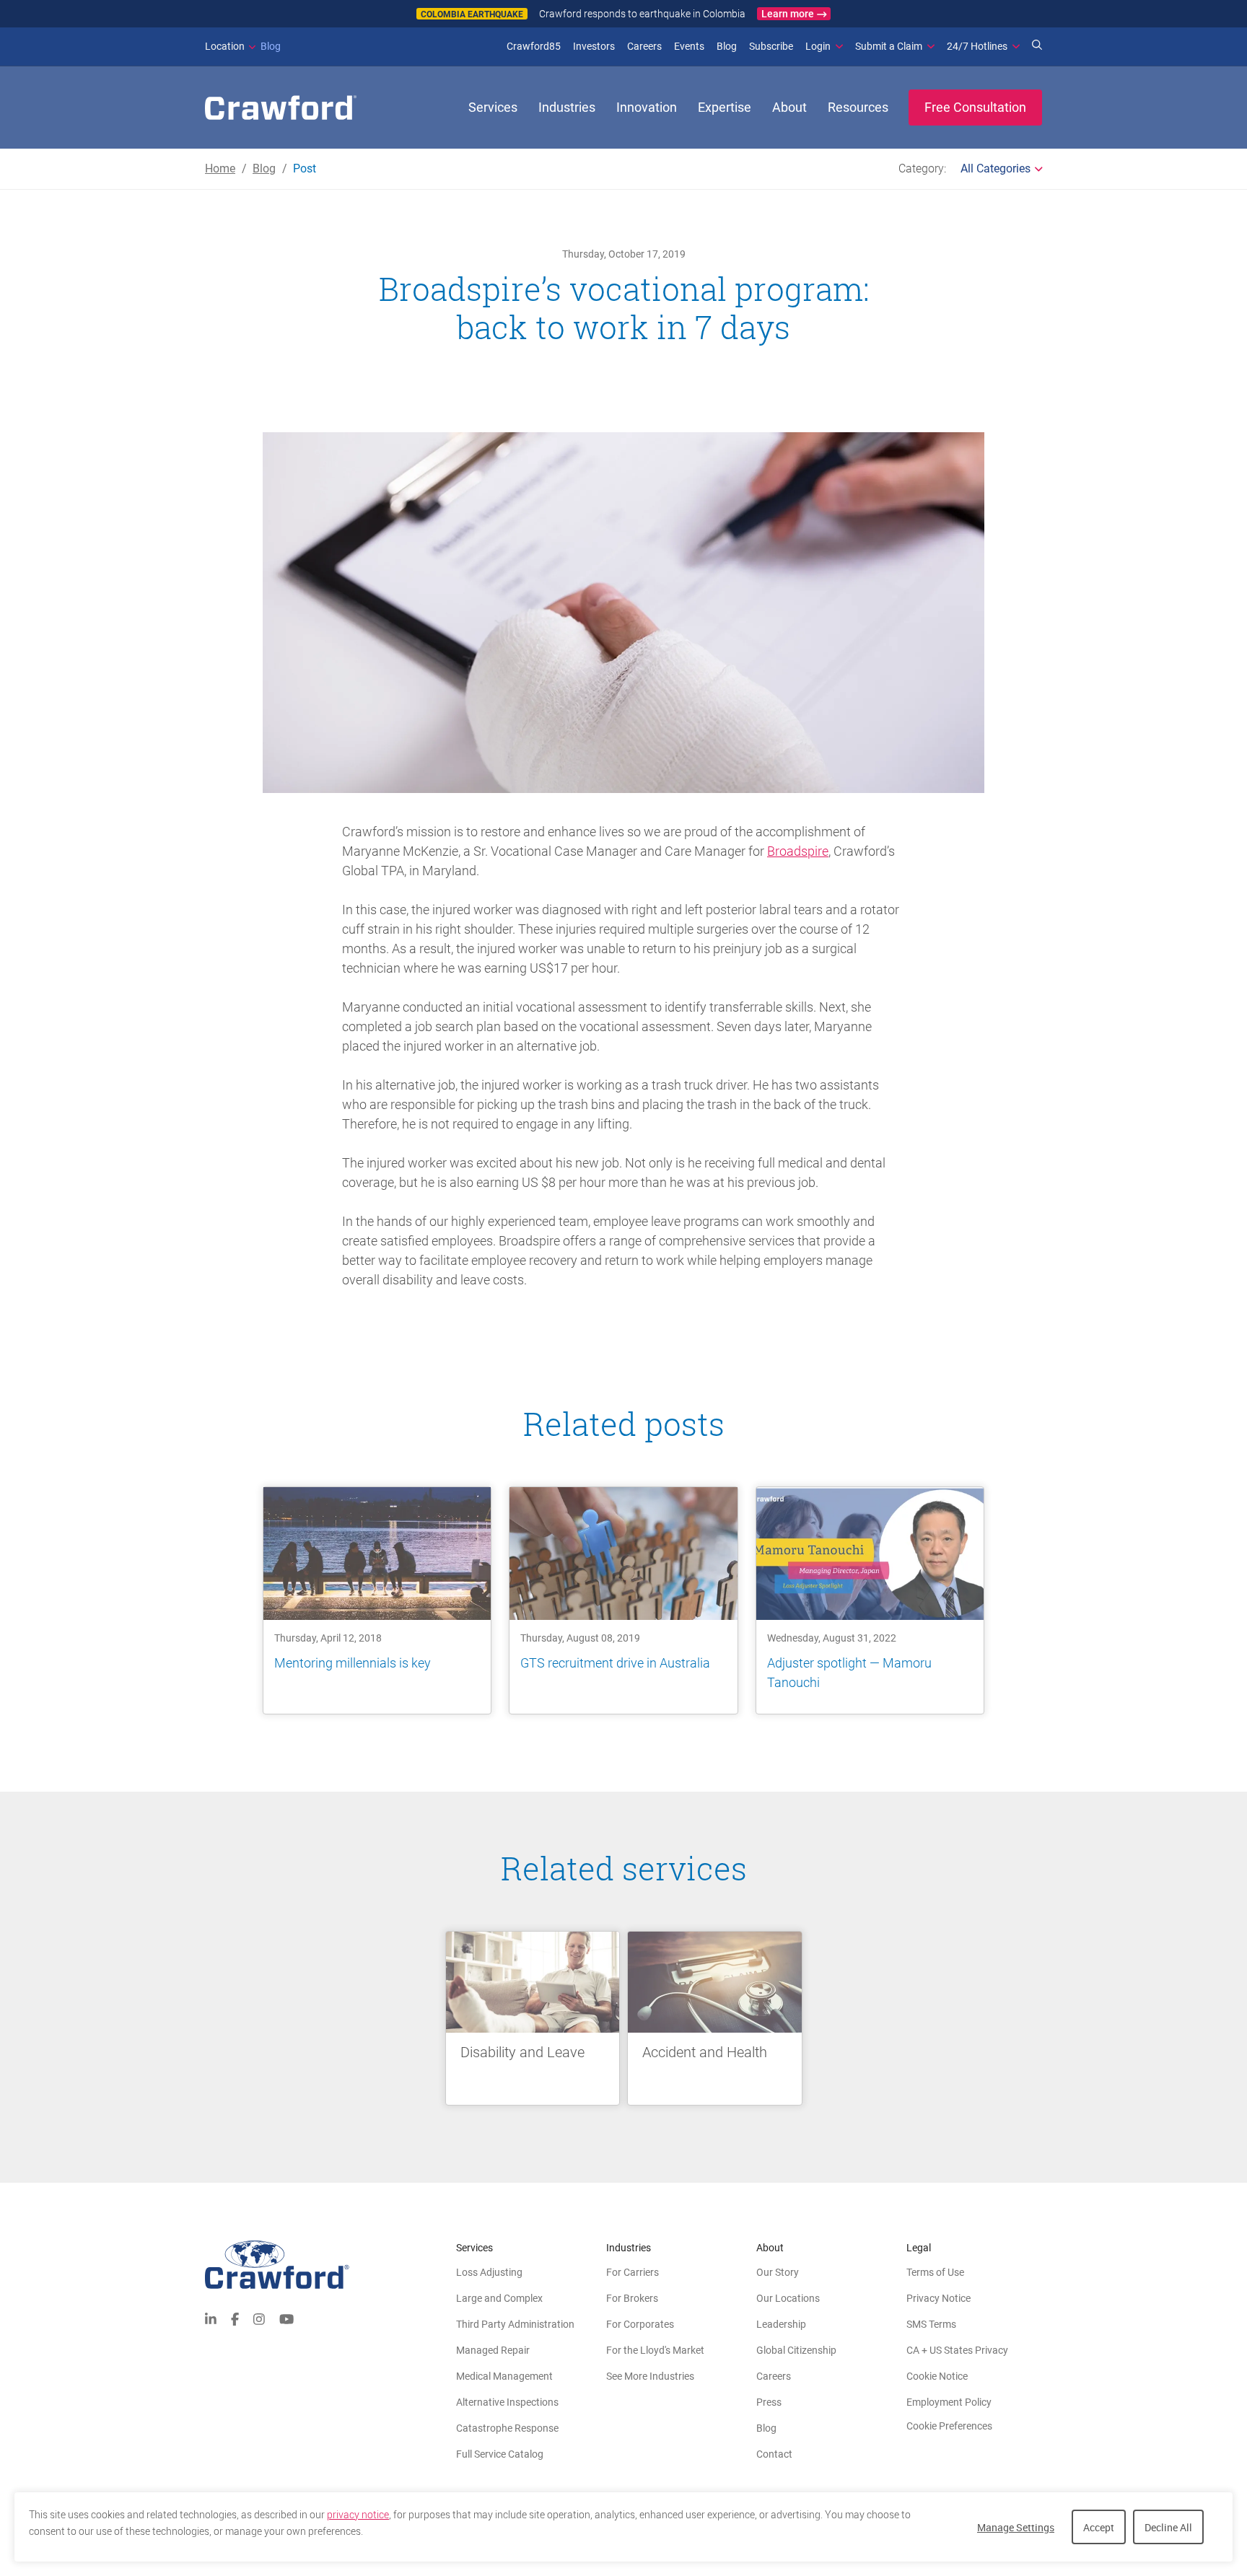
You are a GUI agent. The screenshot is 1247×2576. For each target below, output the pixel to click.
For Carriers (633, 2272)
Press (769, 2402)
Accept (1099, 2527)
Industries (567, 107)
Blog (243, 46)
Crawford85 (534, 46)
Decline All (1168, 2527)
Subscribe (771, 46)
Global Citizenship (796, 2350)
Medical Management (504, 2376)
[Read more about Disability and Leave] (533, 2018)
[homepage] (281, 108)
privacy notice (358, 2515)
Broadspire (798, 851)
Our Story (778, 2272)
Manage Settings (1016, 2527)
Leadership (781, 2324)
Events (689, 46)
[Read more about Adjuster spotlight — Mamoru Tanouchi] (870, 1600)
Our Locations (788, 2298)
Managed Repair (493, 2350)
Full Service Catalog (500, 2454)
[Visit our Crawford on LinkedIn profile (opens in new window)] (211, 2318)
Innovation (647, 107)
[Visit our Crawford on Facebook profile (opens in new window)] (235, 2318)
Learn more (788, 14)
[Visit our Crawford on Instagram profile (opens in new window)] (259, 2318)
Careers (644, 46)
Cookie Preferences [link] (949, 2426)
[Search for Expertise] (1037, 46)
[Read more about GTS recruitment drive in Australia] (623, 1600)
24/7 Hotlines (977, 46)
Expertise (725, 107)
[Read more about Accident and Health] (715, 2018)
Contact (774, 2454)
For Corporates (640, 2324)
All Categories (996, 168)
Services (493, 107)
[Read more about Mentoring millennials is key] (377, 1600)
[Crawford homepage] (331, 2265)
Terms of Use (935, 2272)
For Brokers (632, 2298)
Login (818, 46)
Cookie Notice (937, 2376)
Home (220, 168)
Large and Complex (499, 2298)
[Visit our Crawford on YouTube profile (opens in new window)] (286, 2318)
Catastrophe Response (507, 2428)
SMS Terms (931, 2324)
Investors (594, 46)
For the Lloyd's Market (655, 2350)
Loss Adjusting (489, 2272)
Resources (858, 107)
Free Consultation (975, 107)
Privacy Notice (938, 2298)
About (789, 107)
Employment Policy (949, 2402)
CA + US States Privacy (957, 2350)
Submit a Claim (889, 46)
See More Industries (650, 2376)
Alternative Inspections (507, 2402)
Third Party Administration (515, 2324)
